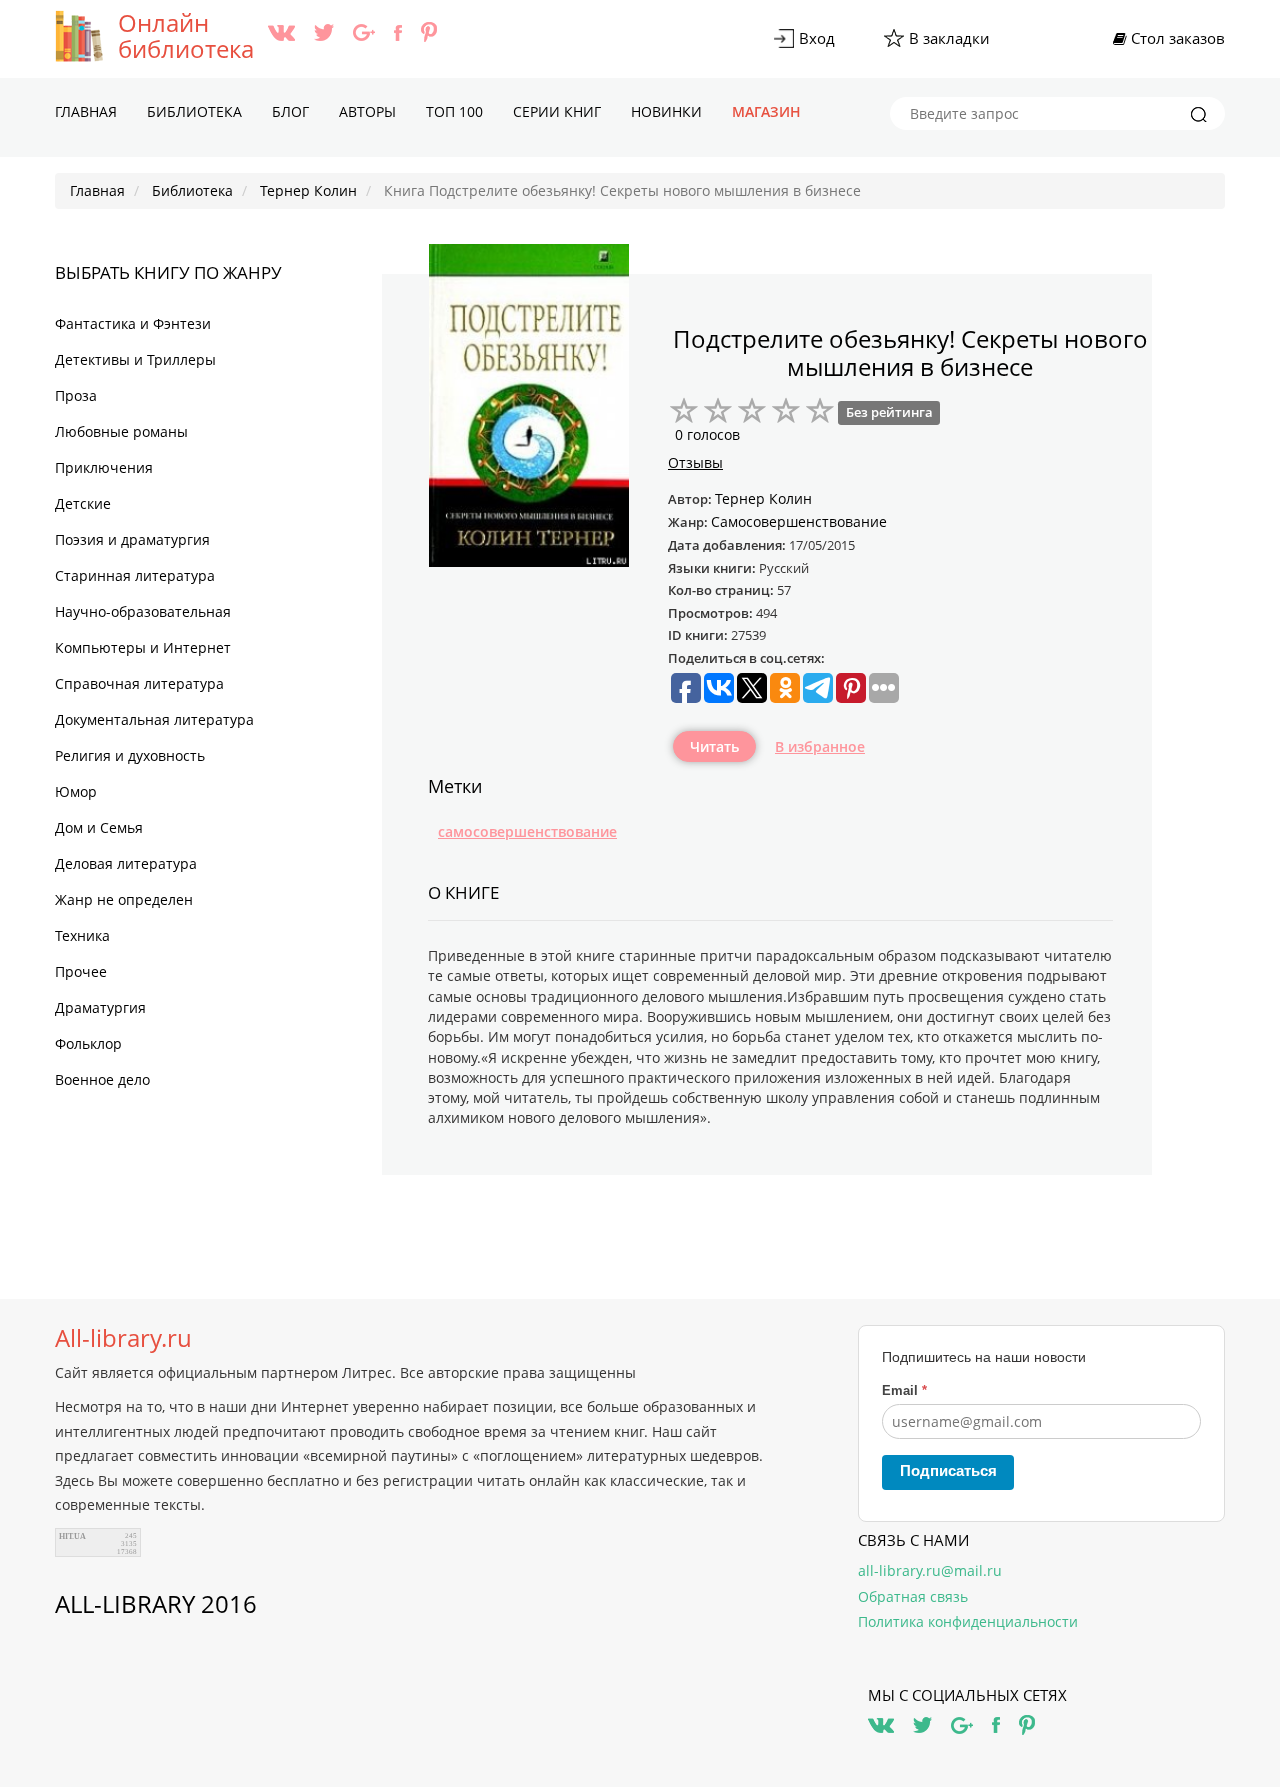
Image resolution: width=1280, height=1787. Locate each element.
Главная (86, 111)
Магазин (766, 111)
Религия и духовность (130, 755)
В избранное (820, 746)
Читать (714, 746)
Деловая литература (126, 863)
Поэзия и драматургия (132, 539)
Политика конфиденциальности (968, 1621)
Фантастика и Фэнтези (133, 323)
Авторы (367, 111)
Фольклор (88, 1043)
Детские (83, 503)
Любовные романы (121, 431)
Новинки (666, 111)
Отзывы (695, 462)
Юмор (76, 791)
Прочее (81, 971)
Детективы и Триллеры (135, 359)
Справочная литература (139, 683)
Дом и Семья (99, 827)
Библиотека (194, 111)
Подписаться (948, 1470)
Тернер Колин (763, 498)
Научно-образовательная (143, 611)
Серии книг (557, 111)
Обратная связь (913, 1596)
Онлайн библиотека (186, 36)
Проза (76, 395)
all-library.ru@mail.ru (930, 1570)
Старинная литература (135, 575)
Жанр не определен (124, 899)
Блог (290, 111)
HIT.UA (72, 1536)
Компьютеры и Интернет (143, 647)
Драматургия (100, 1007)
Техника (82, 935)
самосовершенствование (527, 831)
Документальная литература (154, 719)
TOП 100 (454, 111)
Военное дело (102, 1079)
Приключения (104, 467)
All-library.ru (123, 1338)
